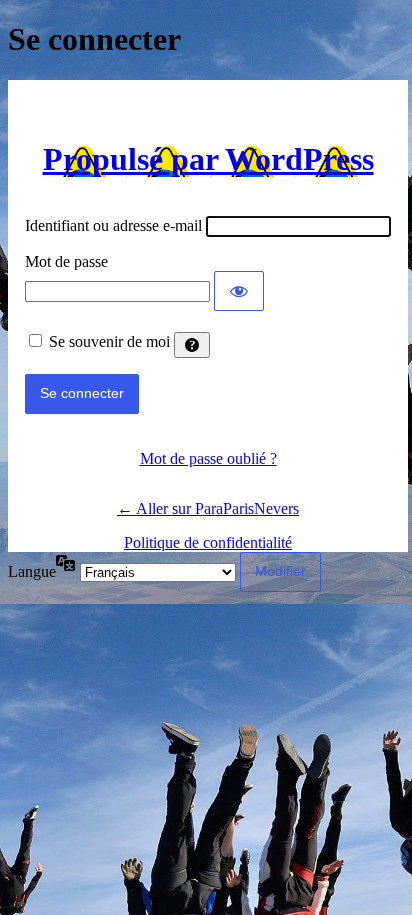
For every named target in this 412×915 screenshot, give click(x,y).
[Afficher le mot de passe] (239, 291)
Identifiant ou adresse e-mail (113, 225)
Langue (32, 571)
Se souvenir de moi (109, 341)
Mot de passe (66, 261)
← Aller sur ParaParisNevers (208, 508)
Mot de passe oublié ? (208, 458)
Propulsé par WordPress (208, 159)
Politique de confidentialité (208, 542)
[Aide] (192, 345)
